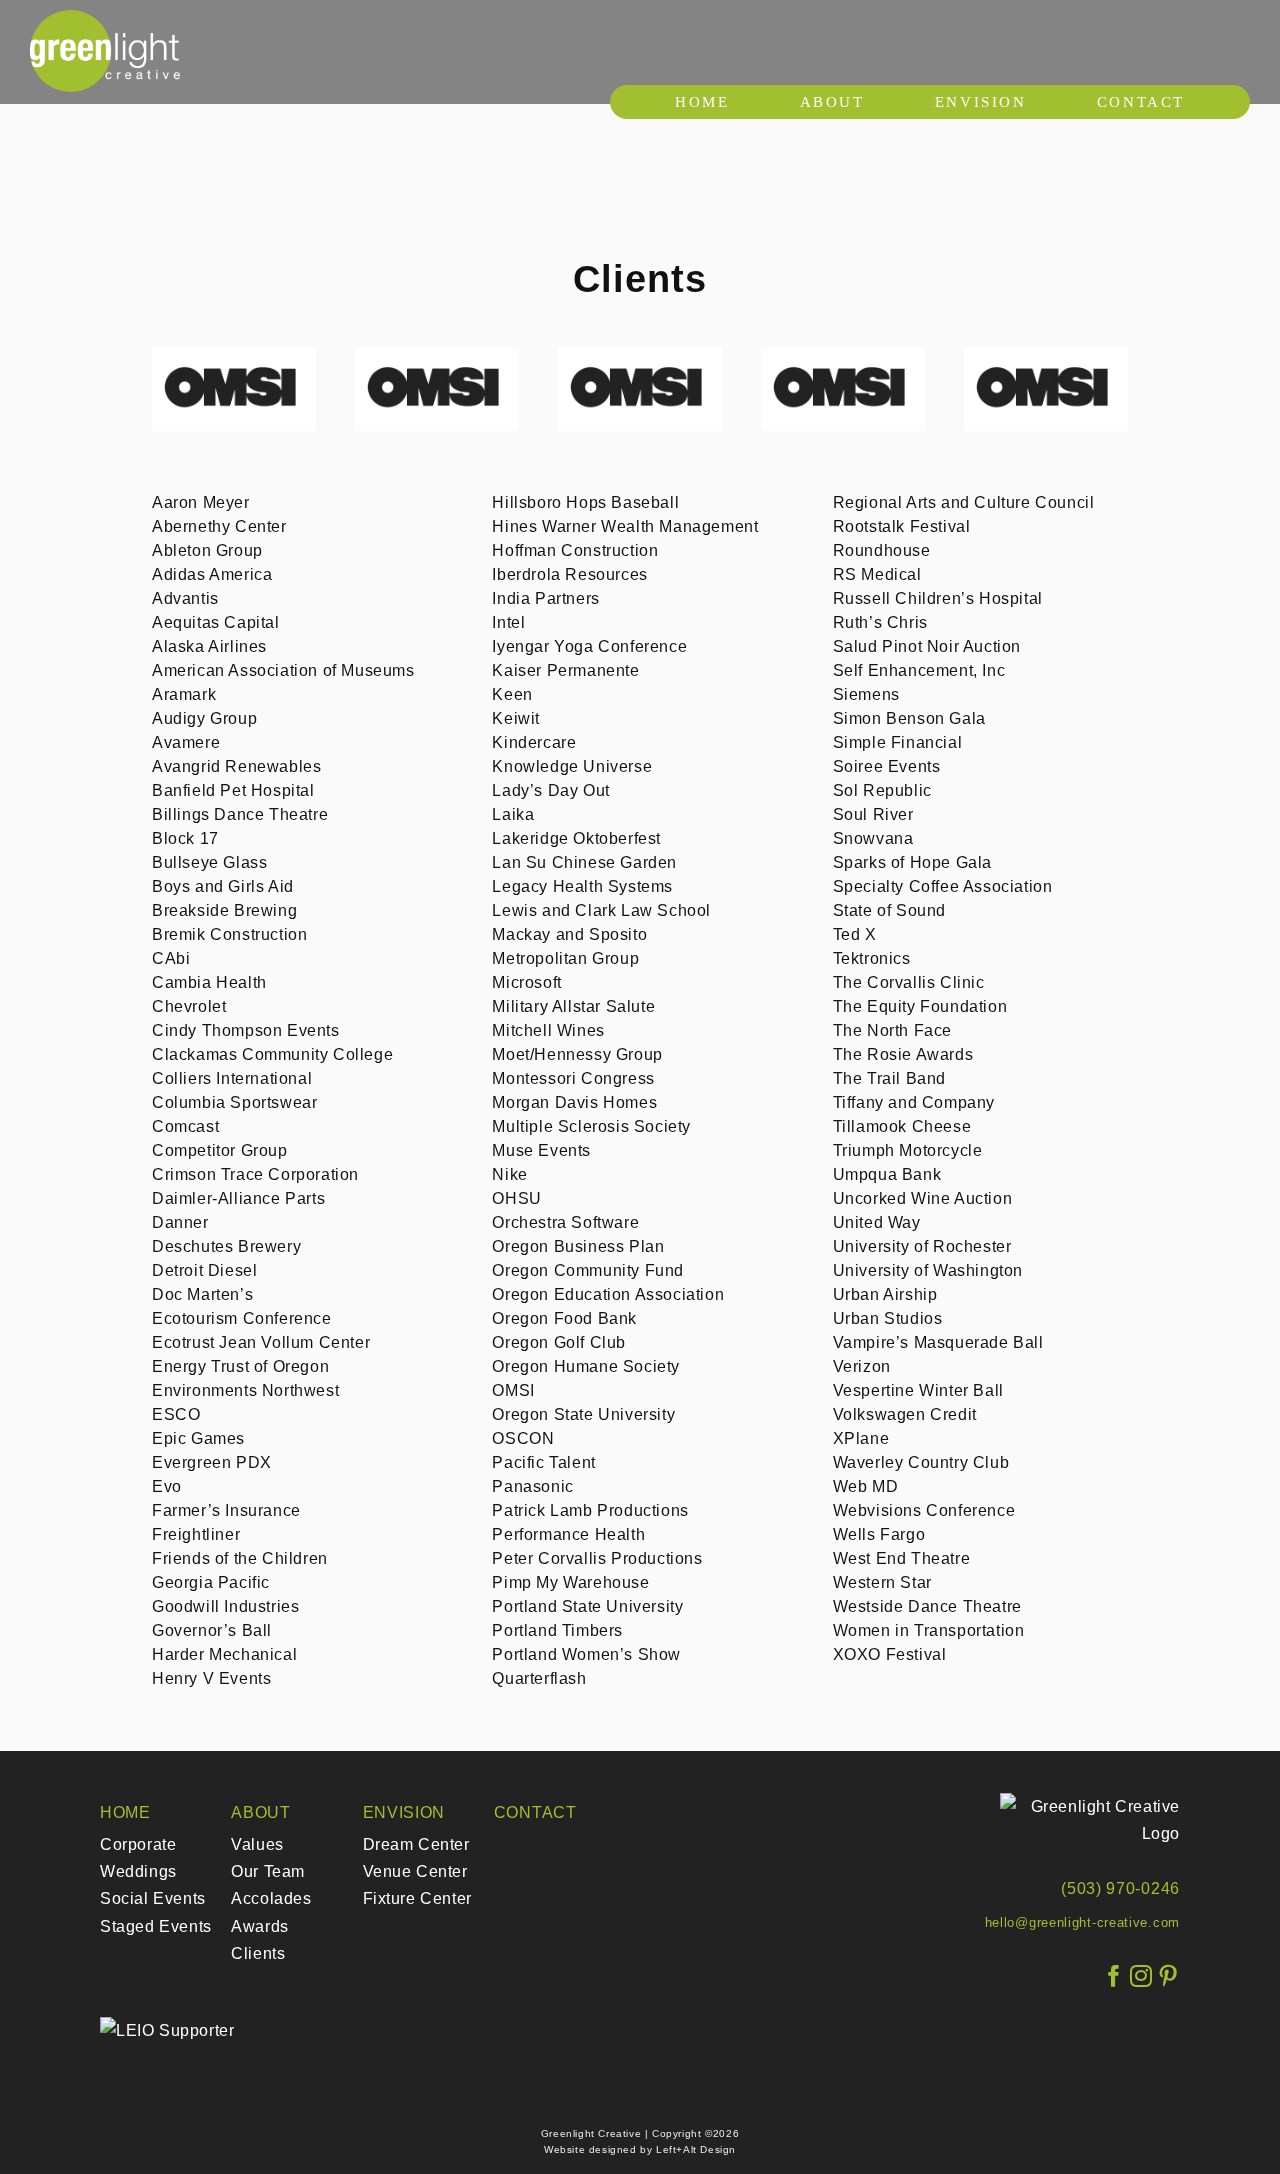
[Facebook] (1114, 1976)
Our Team (268, 1871)
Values (257, 1844)
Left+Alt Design (696, 2149)
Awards (260, 1926)
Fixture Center (417, 1898)
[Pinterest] (1168, 1976)
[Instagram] (1141, 1976)
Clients (258, 1953)
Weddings (138, 1871)
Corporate (138, 1844)
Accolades (271, 1898)
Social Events (153, 1898)
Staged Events (156, 1926)
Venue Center (415, 1871)
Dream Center (416, 1844)
